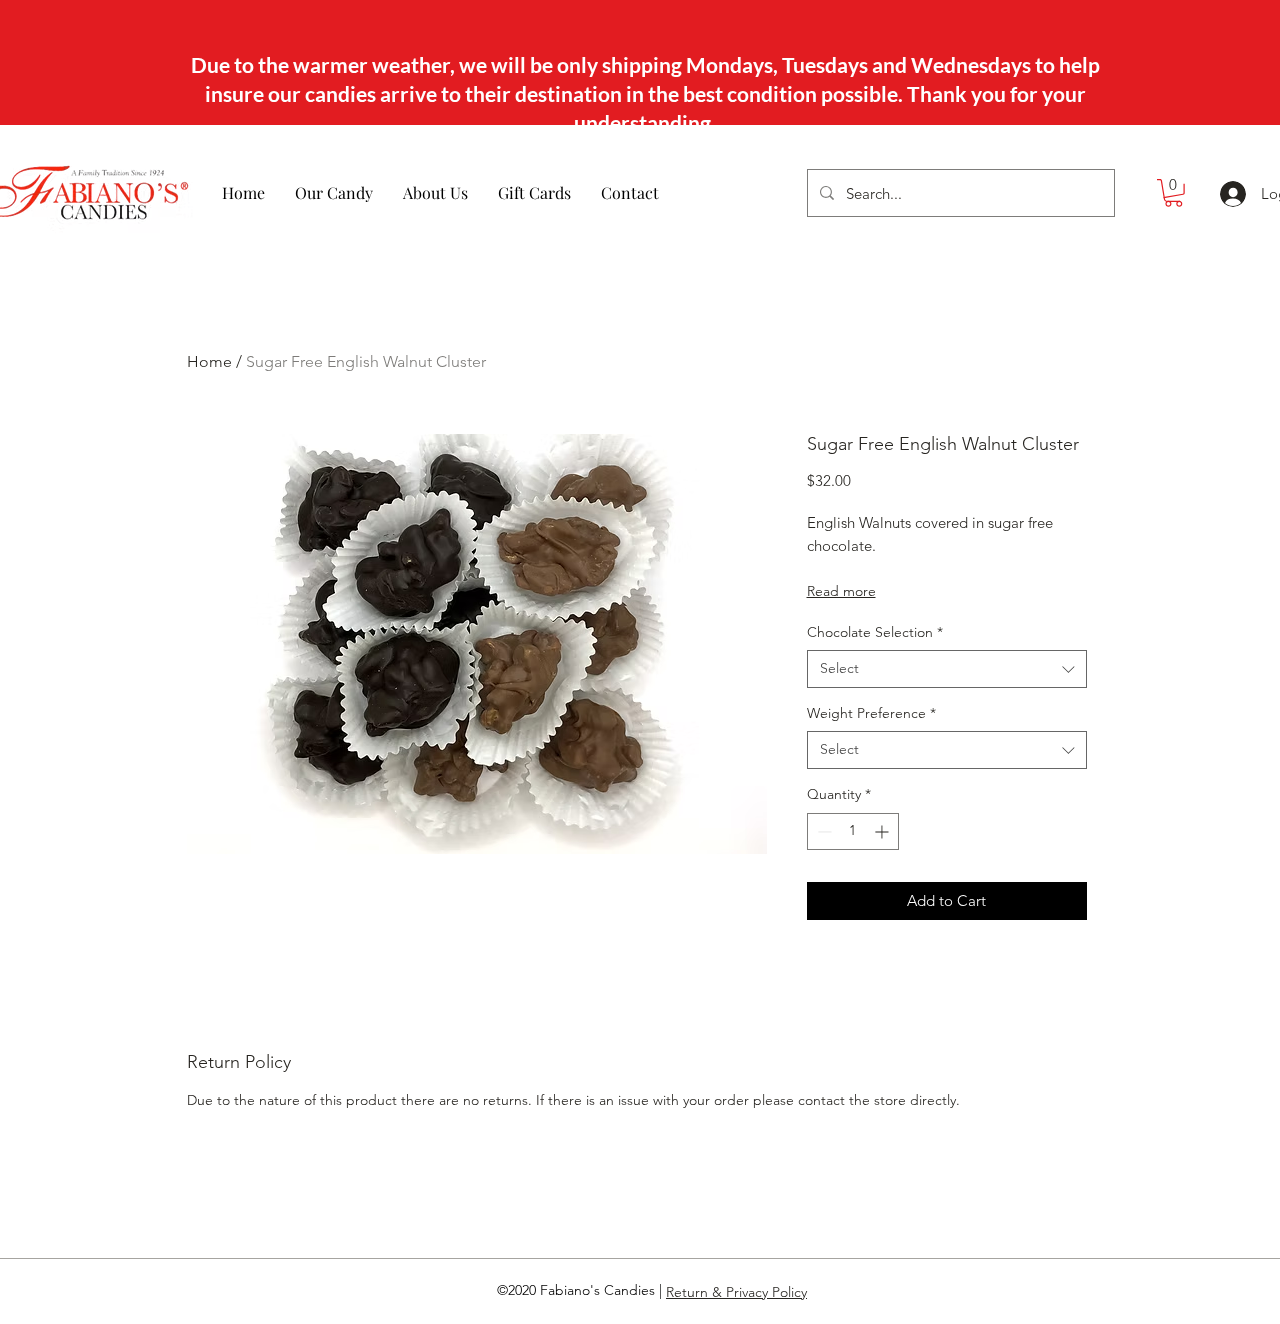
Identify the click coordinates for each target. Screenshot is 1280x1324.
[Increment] (883, 831)
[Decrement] (822, 831)
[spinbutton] (853, 831)
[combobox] (947, 669)
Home (209, 361)
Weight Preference (871, 713)
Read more (841, 591)
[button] (1173, 193)
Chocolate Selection (875, 632)
